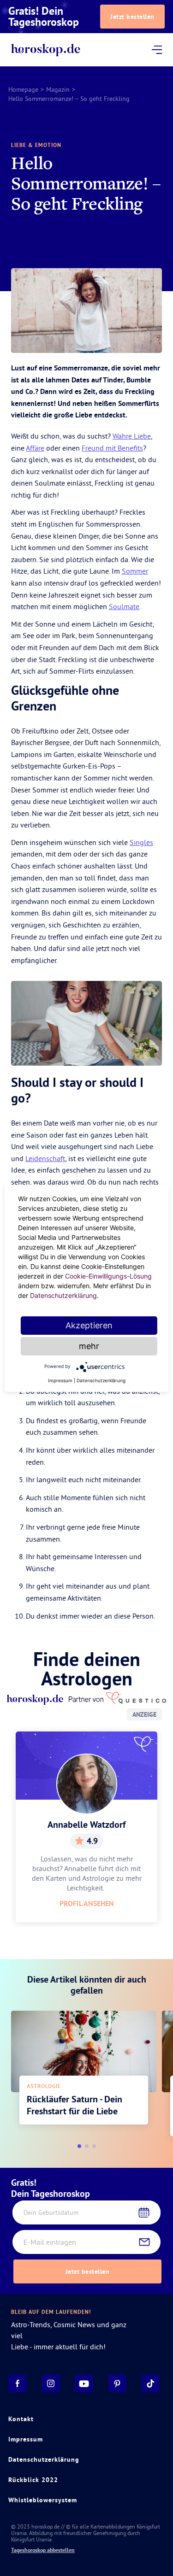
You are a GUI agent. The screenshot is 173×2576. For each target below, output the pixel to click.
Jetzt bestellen (132, 17)
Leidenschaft (45, 1158)
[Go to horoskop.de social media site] (18, 2383)
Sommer (135, 571)
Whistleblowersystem (43, 2500)
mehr (89, 1346)
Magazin (58, 89)
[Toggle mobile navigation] (156, 50)
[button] (79, 2146)
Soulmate (124, 606)
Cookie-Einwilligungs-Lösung (108, 1276)
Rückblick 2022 (33, 2480)
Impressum (26, 2439)
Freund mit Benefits (112, 448)
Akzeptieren (89, 1325)
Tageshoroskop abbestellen (43, 2550)
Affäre (35, 448)
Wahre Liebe (132, 436)
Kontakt (21, 2419)
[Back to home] (45, 50)
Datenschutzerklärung (44, 2459)
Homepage (23, 89)
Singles (141, 842)
